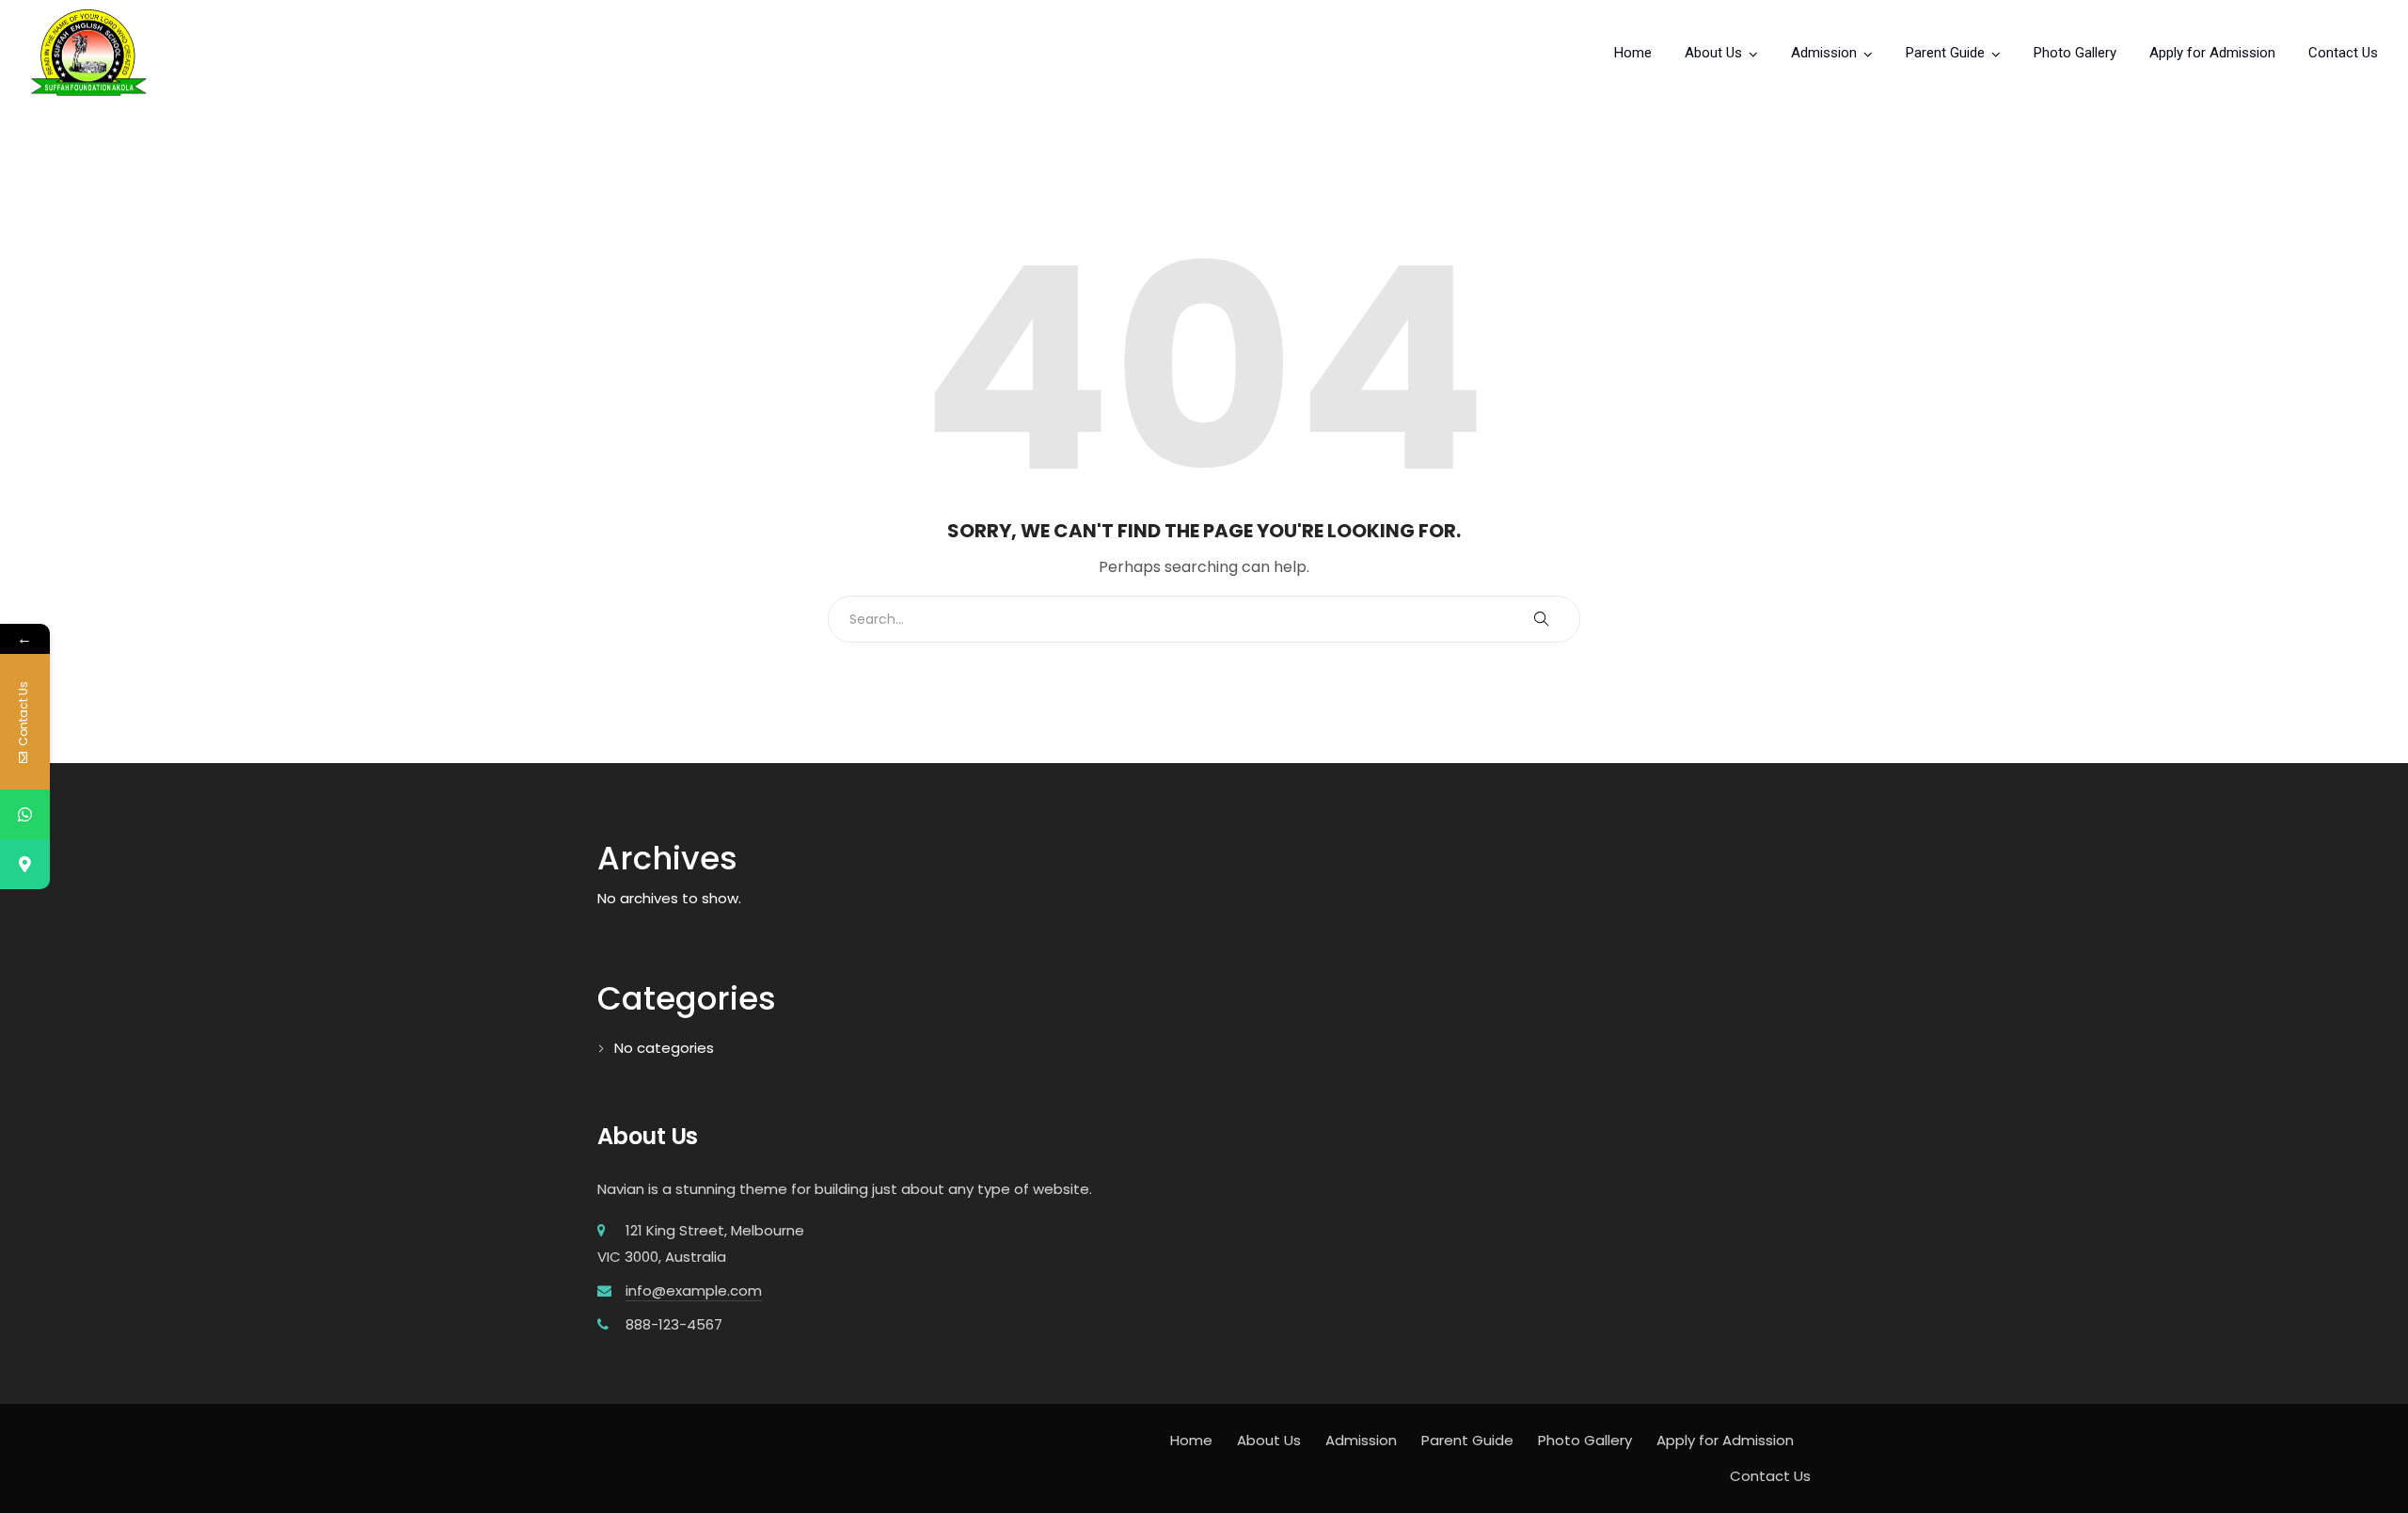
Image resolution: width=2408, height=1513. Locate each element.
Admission (1824, 53)
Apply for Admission (2212, 53)
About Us (1713, 53)
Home (1633, 53)
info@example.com (694, 1290)
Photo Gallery (2075, 53)
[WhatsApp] (25, 814)
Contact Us (2343, 53)
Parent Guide (1945, 53)
